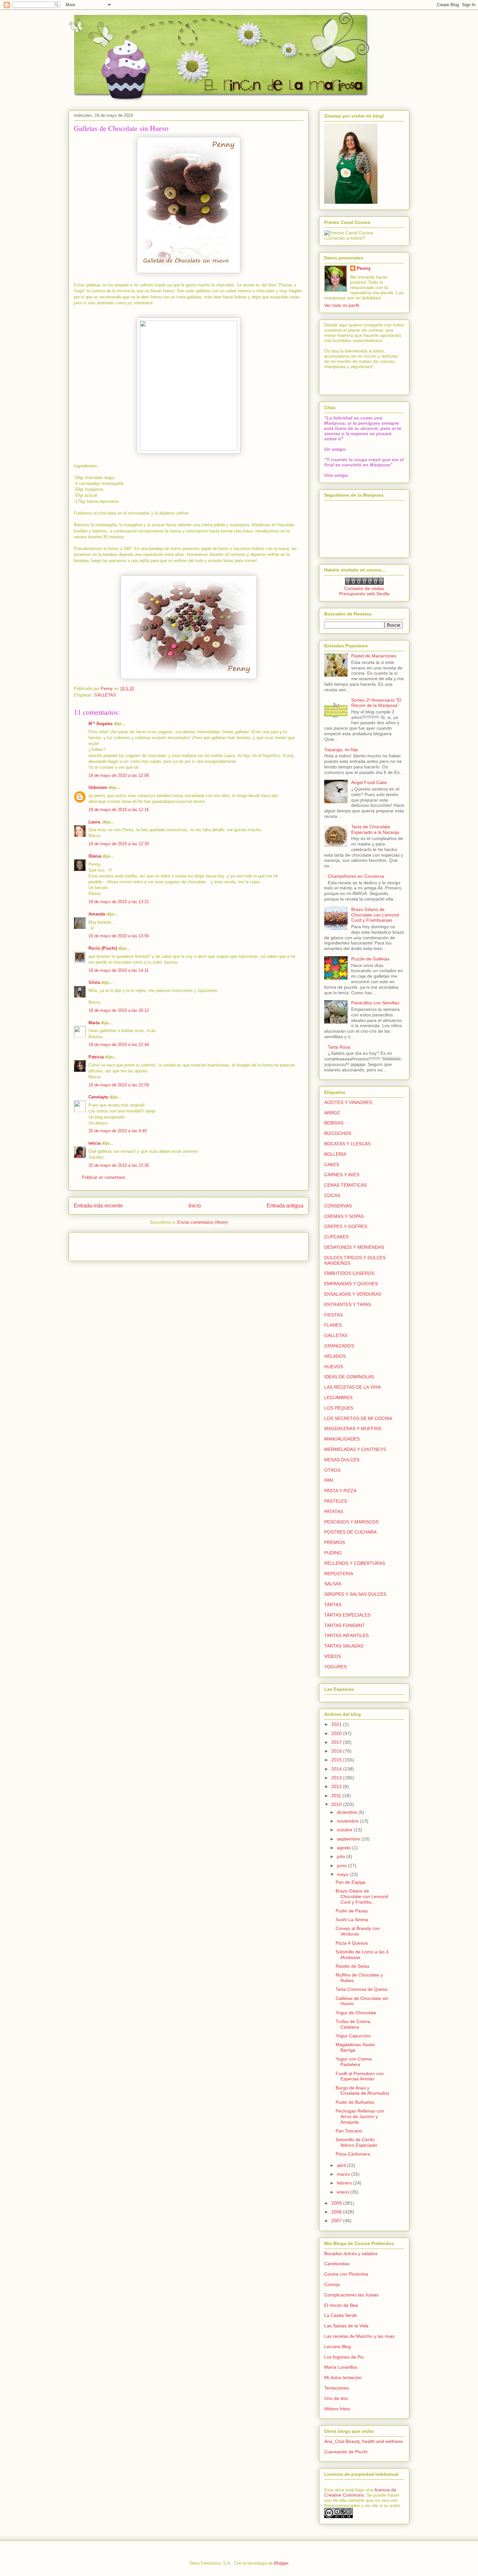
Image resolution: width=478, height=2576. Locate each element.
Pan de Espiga (351, 1882)
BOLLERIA (335, 1154)
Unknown (98, 787)
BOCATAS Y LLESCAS (347, 1144)
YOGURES (335, 1667)
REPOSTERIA (339, 1574)
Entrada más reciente (98, 1206)
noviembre (348, 1821)
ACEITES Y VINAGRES (348, 1102)
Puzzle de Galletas (370, 959)
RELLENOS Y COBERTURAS (355, 1563)
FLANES (333, 1325)
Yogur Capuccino (353, 2036)
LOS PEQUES (339, 1408)
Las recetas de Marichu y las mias (359, 2336)
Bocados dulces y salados (351, 2253)
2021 (337, 1724)
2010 (337, 1804)
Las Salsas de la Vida (346, 2326)
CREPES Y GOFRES (346, 1226)
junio (342, 1866)
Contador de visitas (364, 588)
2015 (337, 1760)
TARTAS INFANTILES (346, 1635)
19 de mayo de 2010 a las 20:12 (119, 1010)
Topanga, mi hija (341, 750)
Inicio (195, 1206)
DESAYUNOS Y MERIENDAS (354, 1247)
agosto (345, 1848)
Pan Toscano (349, 2131)
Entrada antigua (285, 1206)
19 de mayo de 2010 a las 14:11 (119, 970)
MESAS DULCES (342, 1460)
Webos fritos (337, 2409)
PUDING (333, 1553)
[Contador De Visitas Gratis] (364, 583)
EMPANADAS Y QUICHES (351, 1284)
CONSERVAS (338, 1206)
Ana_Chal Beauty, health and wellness (364, 2441)
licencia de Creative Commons (360, 2492)
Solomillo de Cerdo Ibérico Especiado (356, 2142)
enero (344, 2192)
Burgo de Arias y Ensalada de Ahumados (362, 2091)
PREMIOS (335, 1542)
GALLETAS (105, 695)
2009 (337, 2203)
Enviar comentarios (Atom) (202, 1222)
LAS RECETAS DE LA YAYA (352, 1387)
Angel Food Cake (369, 782)
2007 (337, 2221)
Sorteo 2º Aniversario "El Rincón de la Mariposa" (376, 703)
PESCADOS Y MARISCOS (351, 1522)
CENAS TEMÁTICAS (345, 1185)
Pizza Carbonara (353, 2154)
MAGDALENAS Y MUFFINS (353, 1428)
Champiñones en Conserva (356, 876)
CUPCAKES (336, 1237)
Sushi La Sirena (352, 1920)
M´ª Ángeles (100, 724)
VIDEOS (333, 1656)
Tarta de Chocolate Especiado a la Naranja (375, 829)
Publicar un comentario (104, 1177)
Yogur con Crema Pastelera (354, 2062)
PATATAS (334, 1511)
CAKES (332, 1164)
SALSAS (333, 1584)
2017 (337, 1742)
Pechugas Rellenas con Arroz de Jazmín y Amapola (360, 2116)
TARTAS (333, 1605)
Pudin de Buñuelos (355, 2102)
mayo (343, 1874)
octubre (345, 1830)
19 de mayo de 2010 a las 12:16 (119, 810)
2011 (337, 1796)
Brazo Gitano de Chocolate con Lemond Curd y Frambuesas (375, 915)
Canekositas (337, 2264)
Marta (94, 1023)
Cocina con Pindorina (346, 2274)
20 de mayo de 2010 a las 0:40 (118, 1131)
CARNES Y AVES (342, 1175)
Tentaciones (337, 2388)
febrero (345, 2183)
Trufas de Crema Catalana (353, 2024)
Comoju (332, 2284)
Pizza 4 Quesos (352, 1943)
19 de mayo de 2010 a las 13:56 (119, 936)
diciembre (348, 1812)
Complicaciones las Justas (351, 2295)
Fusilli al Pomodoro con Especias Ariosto (360, 2076)
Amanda (97, 914)
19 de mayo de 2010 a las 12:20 (119, 844)
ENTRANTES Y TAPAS (348, 1304)
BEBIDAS (334, 1123)
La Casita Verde (341, 2315)
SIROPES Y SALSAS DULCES (355, 1594)
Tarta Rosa (339, 1047)
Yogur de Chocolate (356, 2013)
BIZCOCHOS (338, 1133)
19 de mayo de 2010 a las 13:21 (119, 902)
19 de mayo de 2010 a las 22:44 (119, 1045)
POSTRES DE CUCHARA (350, 1532)
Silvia (94, 982)
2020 (337, 1733)
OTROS (332, 1470)
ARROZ (332, 1113)
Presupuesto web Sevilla (364, 594)
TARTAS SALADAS (344, 1646)
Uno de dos (336, 2398)
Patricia (96, 1057)
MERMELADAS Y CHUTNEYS (355, 1449)
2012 (337, 1786)
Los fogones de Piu (344, 2357)
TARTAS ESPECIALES (347, 1615)
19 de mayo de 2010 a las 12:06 (119, 775)
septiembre (349, 1839)
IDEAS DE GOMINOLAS (349, 1377)
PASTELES (336, 1501)
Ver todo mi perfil (342, 305)
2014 (337, 1769)
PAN (329, 1480)
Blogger (281, 2563)
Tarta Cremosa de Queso (362, 1989)
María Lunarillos (341, 2367)
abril (342, 2165)
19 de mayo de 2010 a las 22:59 (119, 1085)
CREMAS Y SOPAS (344, 1216)
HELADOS (335, 1356)
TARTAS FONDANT (345, 1625)
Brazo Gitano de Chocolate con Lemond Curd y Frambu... (362, 1896)
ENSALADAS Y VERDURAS (353, 1294)
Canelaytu (98, 1097)
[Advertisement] (112, 1245)
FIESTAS (333, 1315)
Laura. (95, 822)
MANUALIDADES (342, 1439)
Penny (364, 268)
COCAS (332, 1195)
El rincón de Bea (341, 2305)
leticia (94, 1143)
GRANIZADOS (339, 1346)
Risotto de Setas (352, 1966)
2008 (337, 2212)
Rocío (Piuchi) (103, 948)
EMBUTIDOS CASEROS (349, 1273)
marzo (344, 2174)
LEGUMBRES (338, 1398)
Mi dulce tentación (343, 2377)
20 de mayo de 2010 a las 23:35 (119, 1165)
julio (342, 1856)
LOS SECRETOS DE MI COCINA (358, 1418)
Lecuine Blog (338, 2347)
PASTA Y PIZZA (340, 1491)
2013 (337, 1778)
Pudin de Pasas (352, 1911)
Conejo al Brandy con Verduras (358, 1931)
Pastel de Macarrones (374, 656)
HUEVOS (334, 1367)
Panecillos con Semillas (375, 1003)
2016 (337, 1751)
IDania (95, 856)
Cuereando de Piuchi (346, 2452)
